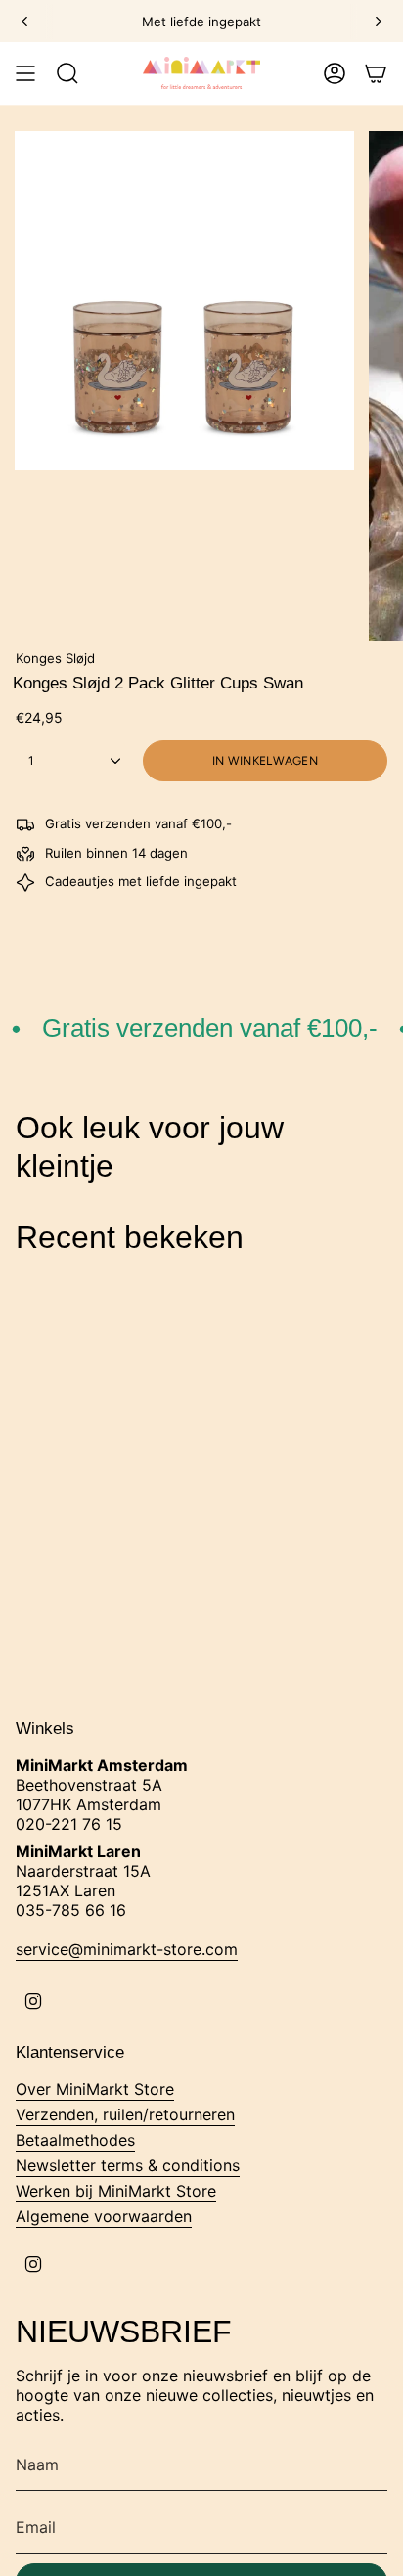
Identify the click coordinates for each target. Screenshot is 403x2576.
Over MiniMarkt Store (95, 2089)
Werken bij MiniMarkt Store (116, 2191)
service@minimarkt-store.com (127, 1949)
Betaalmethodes (75, 2140)
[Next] (379, 22)
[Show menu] (25, 73)
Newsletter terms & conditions (128, 2165)
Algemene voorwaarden (104, 2216)
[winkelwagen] (376, 73)
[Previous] (24, 22)
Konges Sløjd (55, 658)
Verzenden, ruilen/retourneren (125, 2114)
